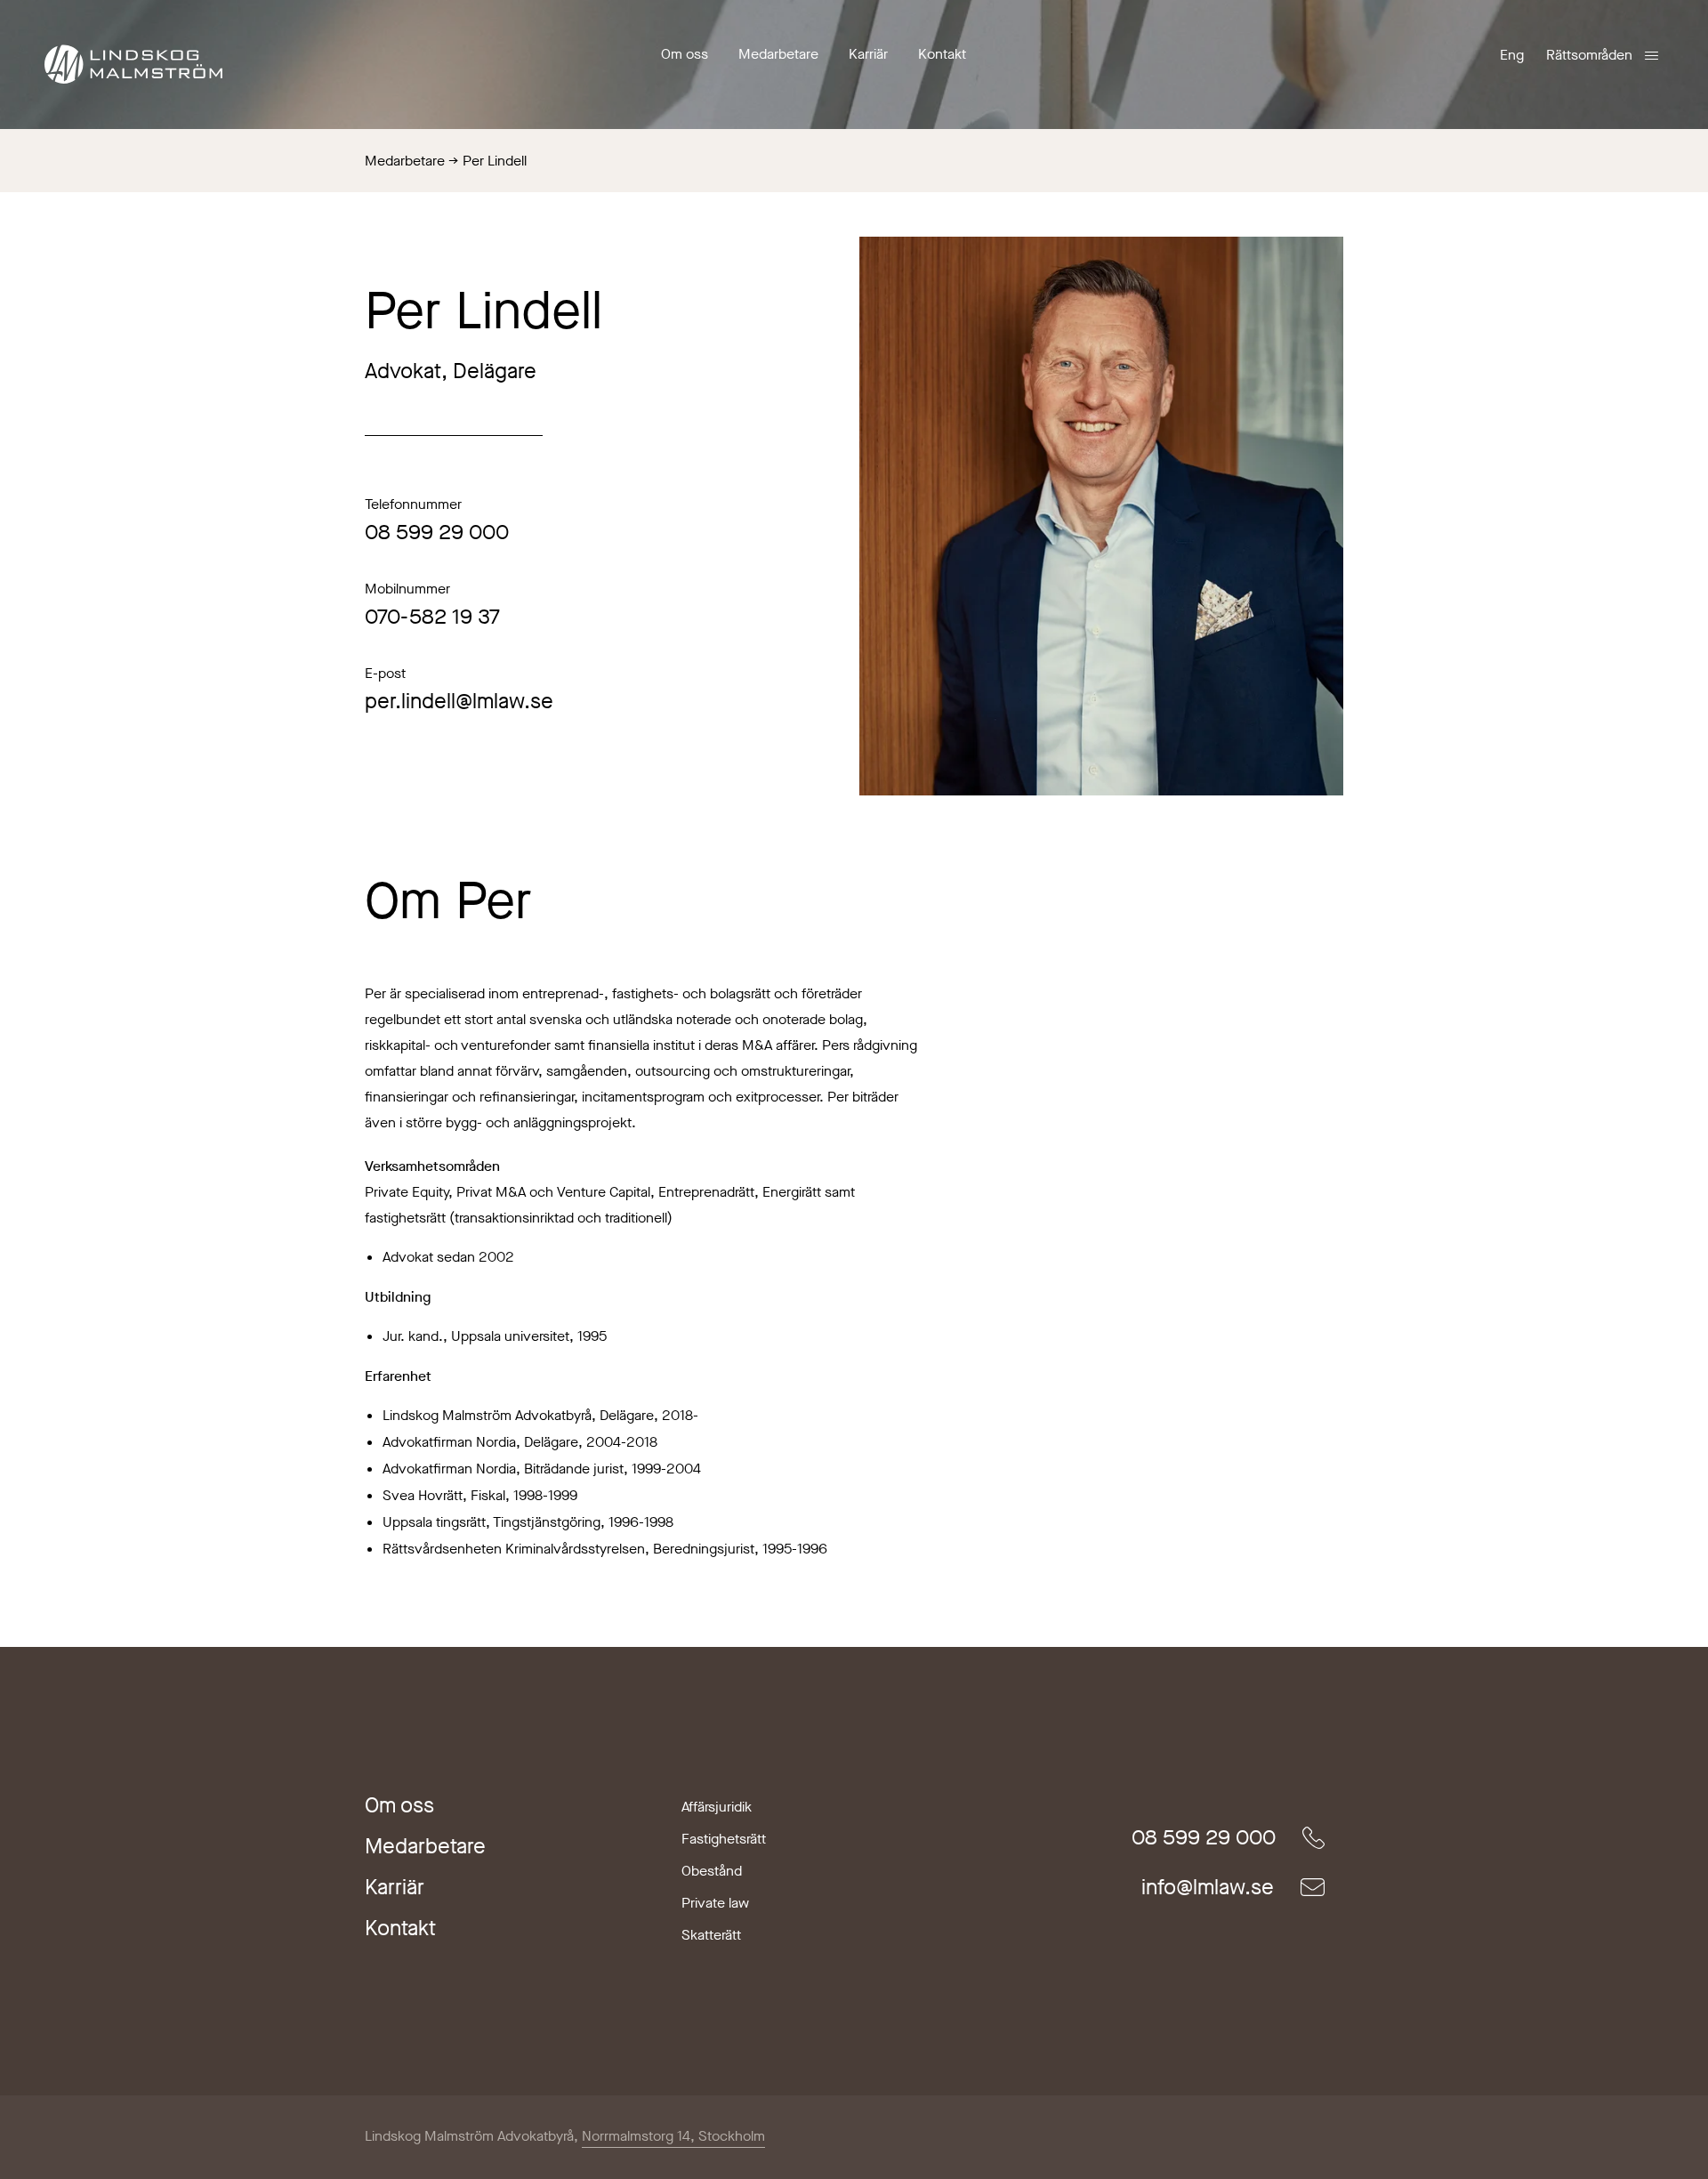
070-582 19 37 (432, 617)
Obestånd (712, 1871)
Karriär (868, 54)
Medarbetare (778, 54)
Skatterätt (711, 1935)
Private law (715, 1903)
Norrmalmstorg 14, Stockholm (673, 2136)
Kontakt (942, 54)
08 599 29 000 (437, 532)
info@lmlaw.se (1208, 1887)
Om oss (685, 54)
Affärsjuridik (717, 1807)
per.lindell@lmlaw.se (459, 701)
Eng (1512, 55)
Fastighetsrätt (724, 1839)
